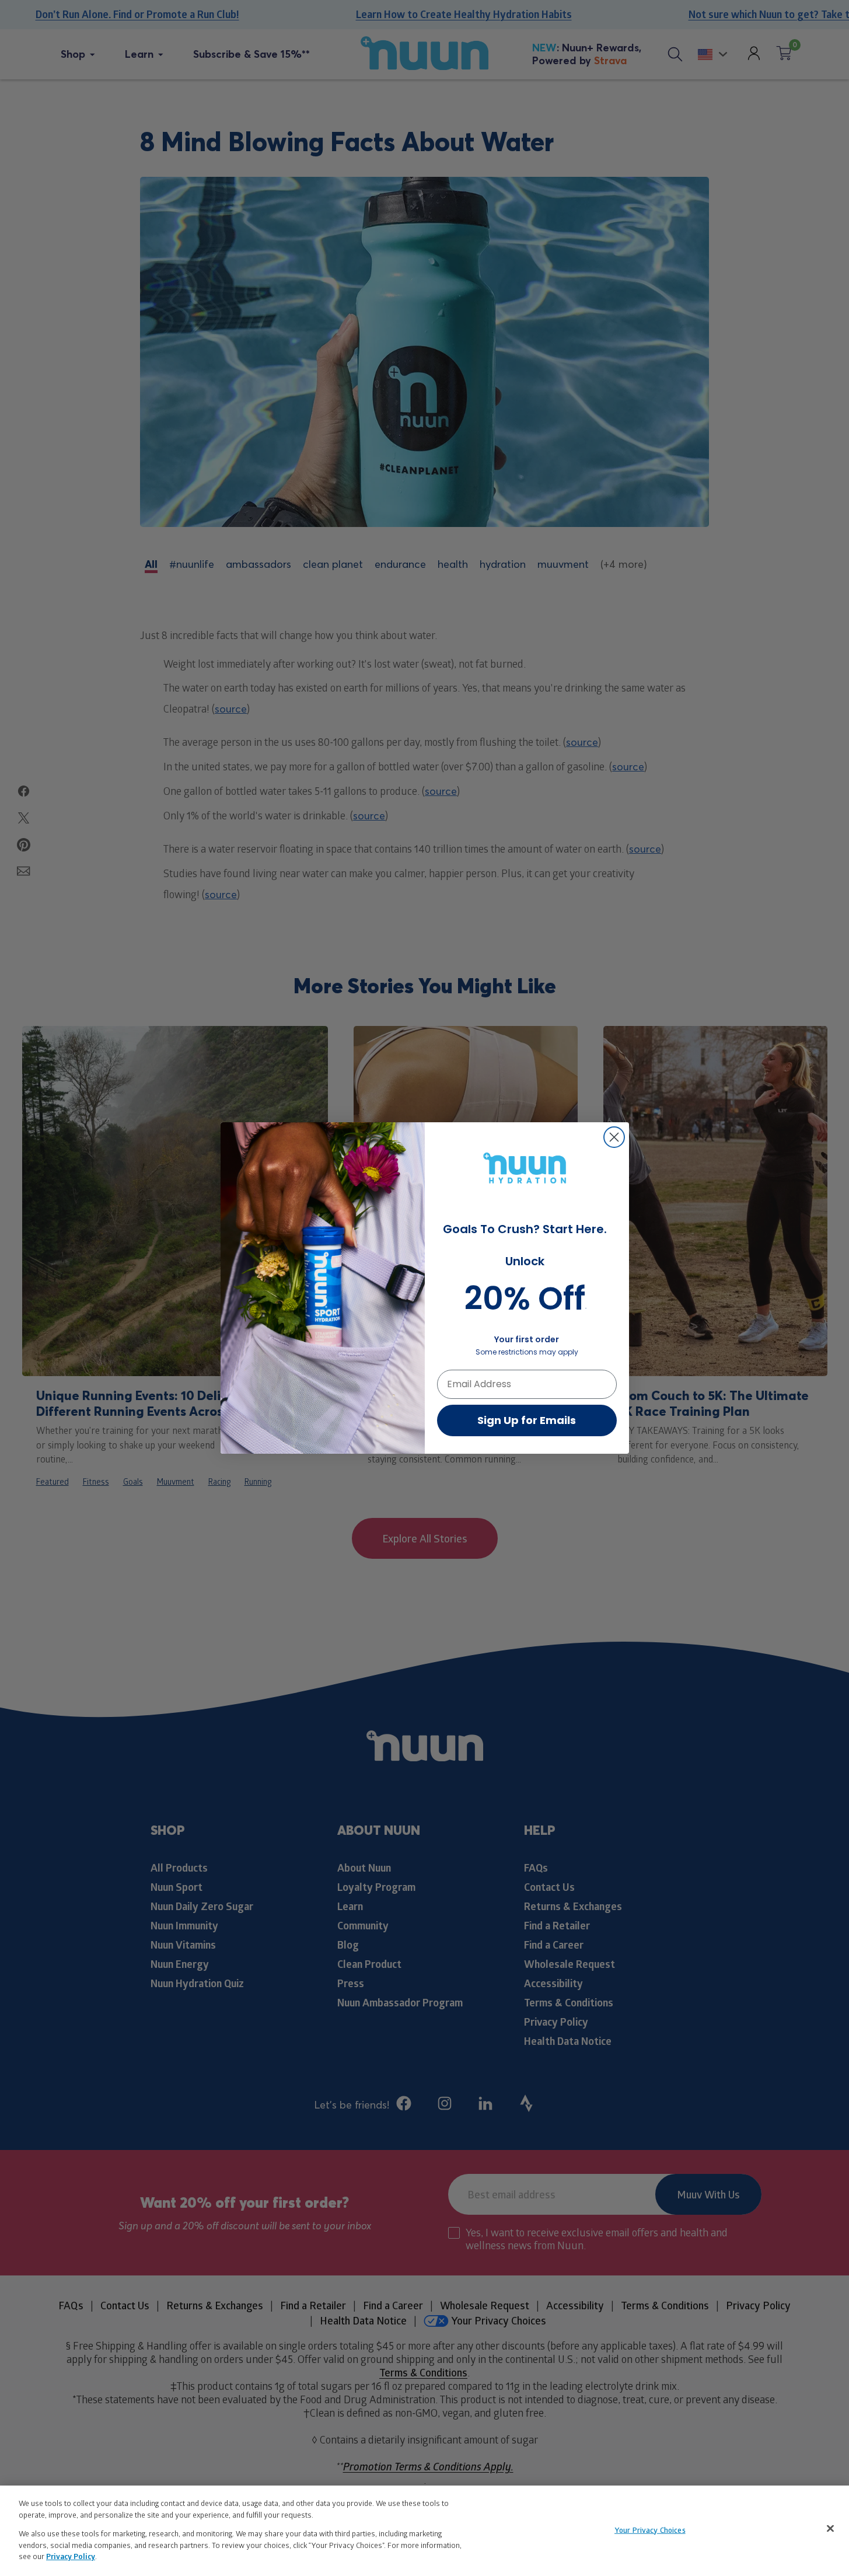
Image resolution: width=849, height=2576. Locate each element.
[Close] (830, 2528)
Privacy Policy (71, 2556)
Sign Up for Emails (527, 1420)
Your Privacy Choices (650, 2529)
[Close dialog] (614, 1137)
